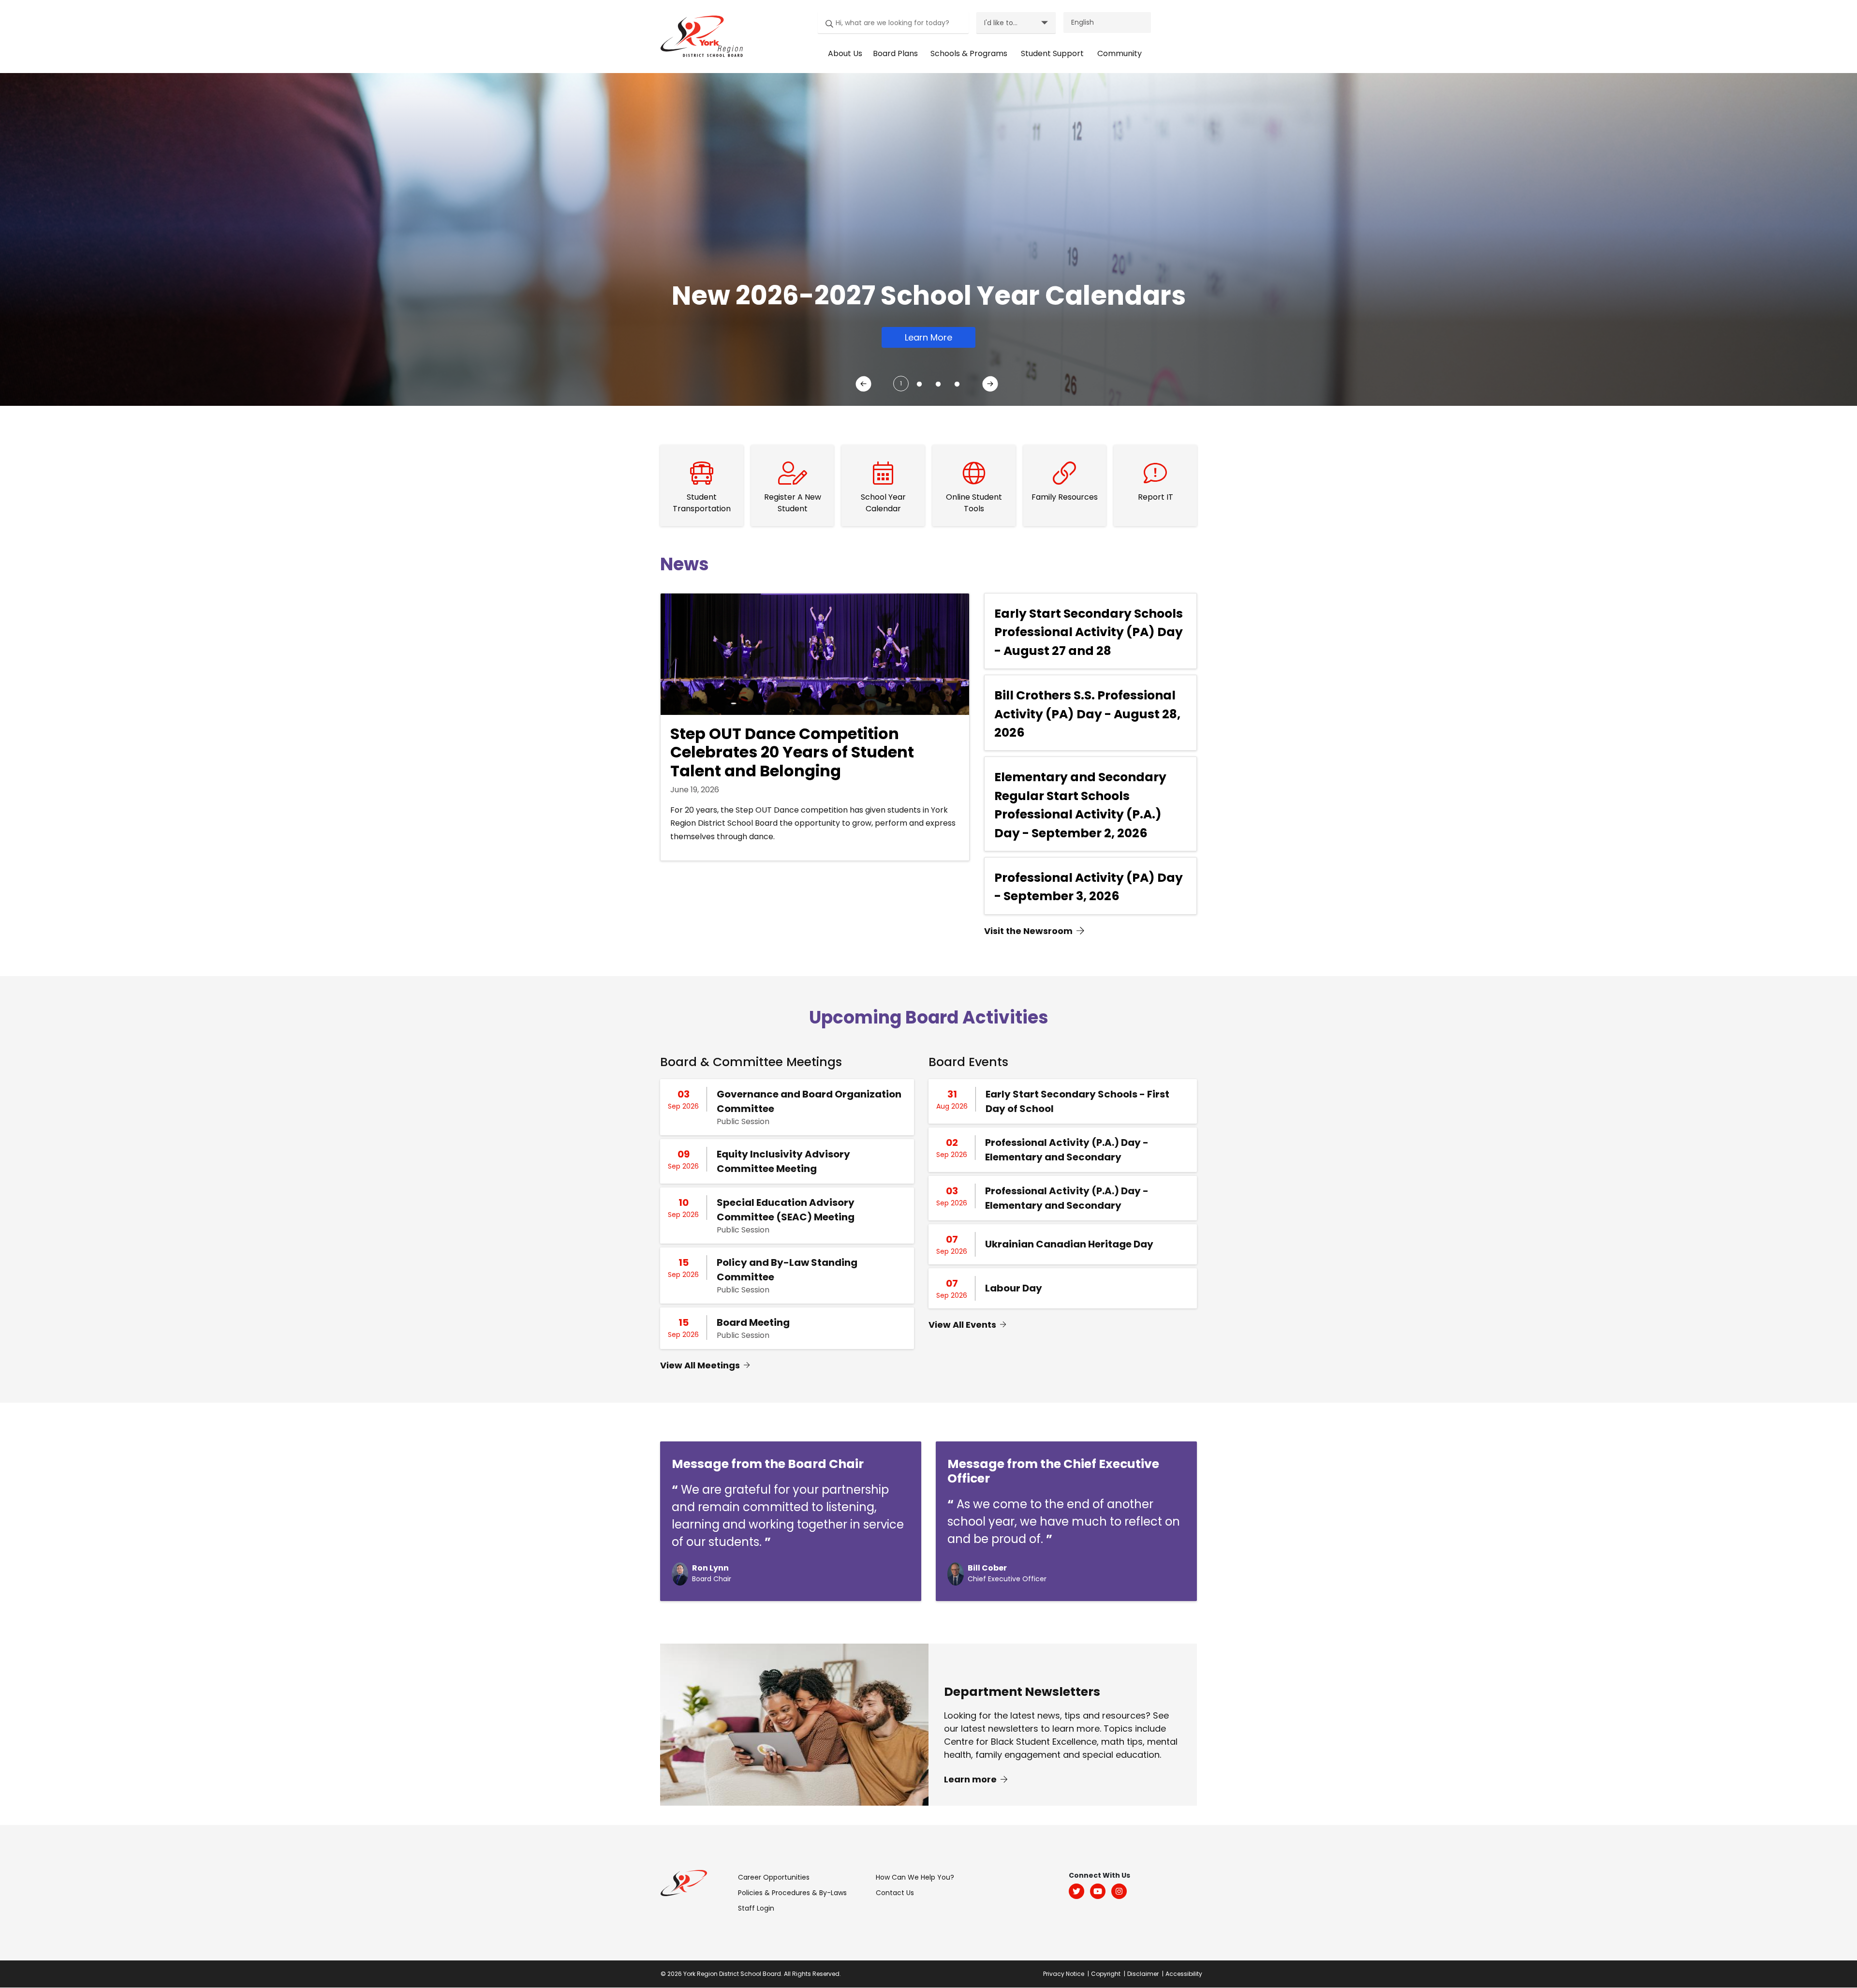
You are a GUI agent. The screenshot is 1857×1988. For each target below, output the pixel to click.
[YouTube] (1098, 1891)
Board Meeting (753, 1322)
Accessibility (1184, 1974)
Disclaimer (1143, 1974)
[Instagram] (1119, 1891)
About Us (845, 53)
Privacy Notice (1064, 1974)
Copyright (1106, 1974)
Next (992, 386)
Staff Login (756, 1908)
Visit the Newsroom (1028, 931)
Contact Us (895, 1893)
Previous (865, 386)
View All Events (962, 1325)
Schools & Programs (969, 53)
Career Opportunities (774, 1877)
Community (1120, 53)
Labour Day (1014, 1288)
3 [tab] (936, 381)
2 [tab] (917, 381)
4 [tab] (955, 381)
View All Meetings (700, 1365)
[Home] (699, 36)
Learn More (928, 337)
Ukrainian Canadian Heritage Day (1069, 1244)
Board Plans (895, 53)
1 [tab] (901, 383)
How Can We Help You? (915, 1877)
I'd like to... (1001, 23)
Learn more (971, 1779)
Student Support (1052, 53)
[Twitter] (1076, 1891)
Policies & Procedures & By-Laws (792, 1893)
